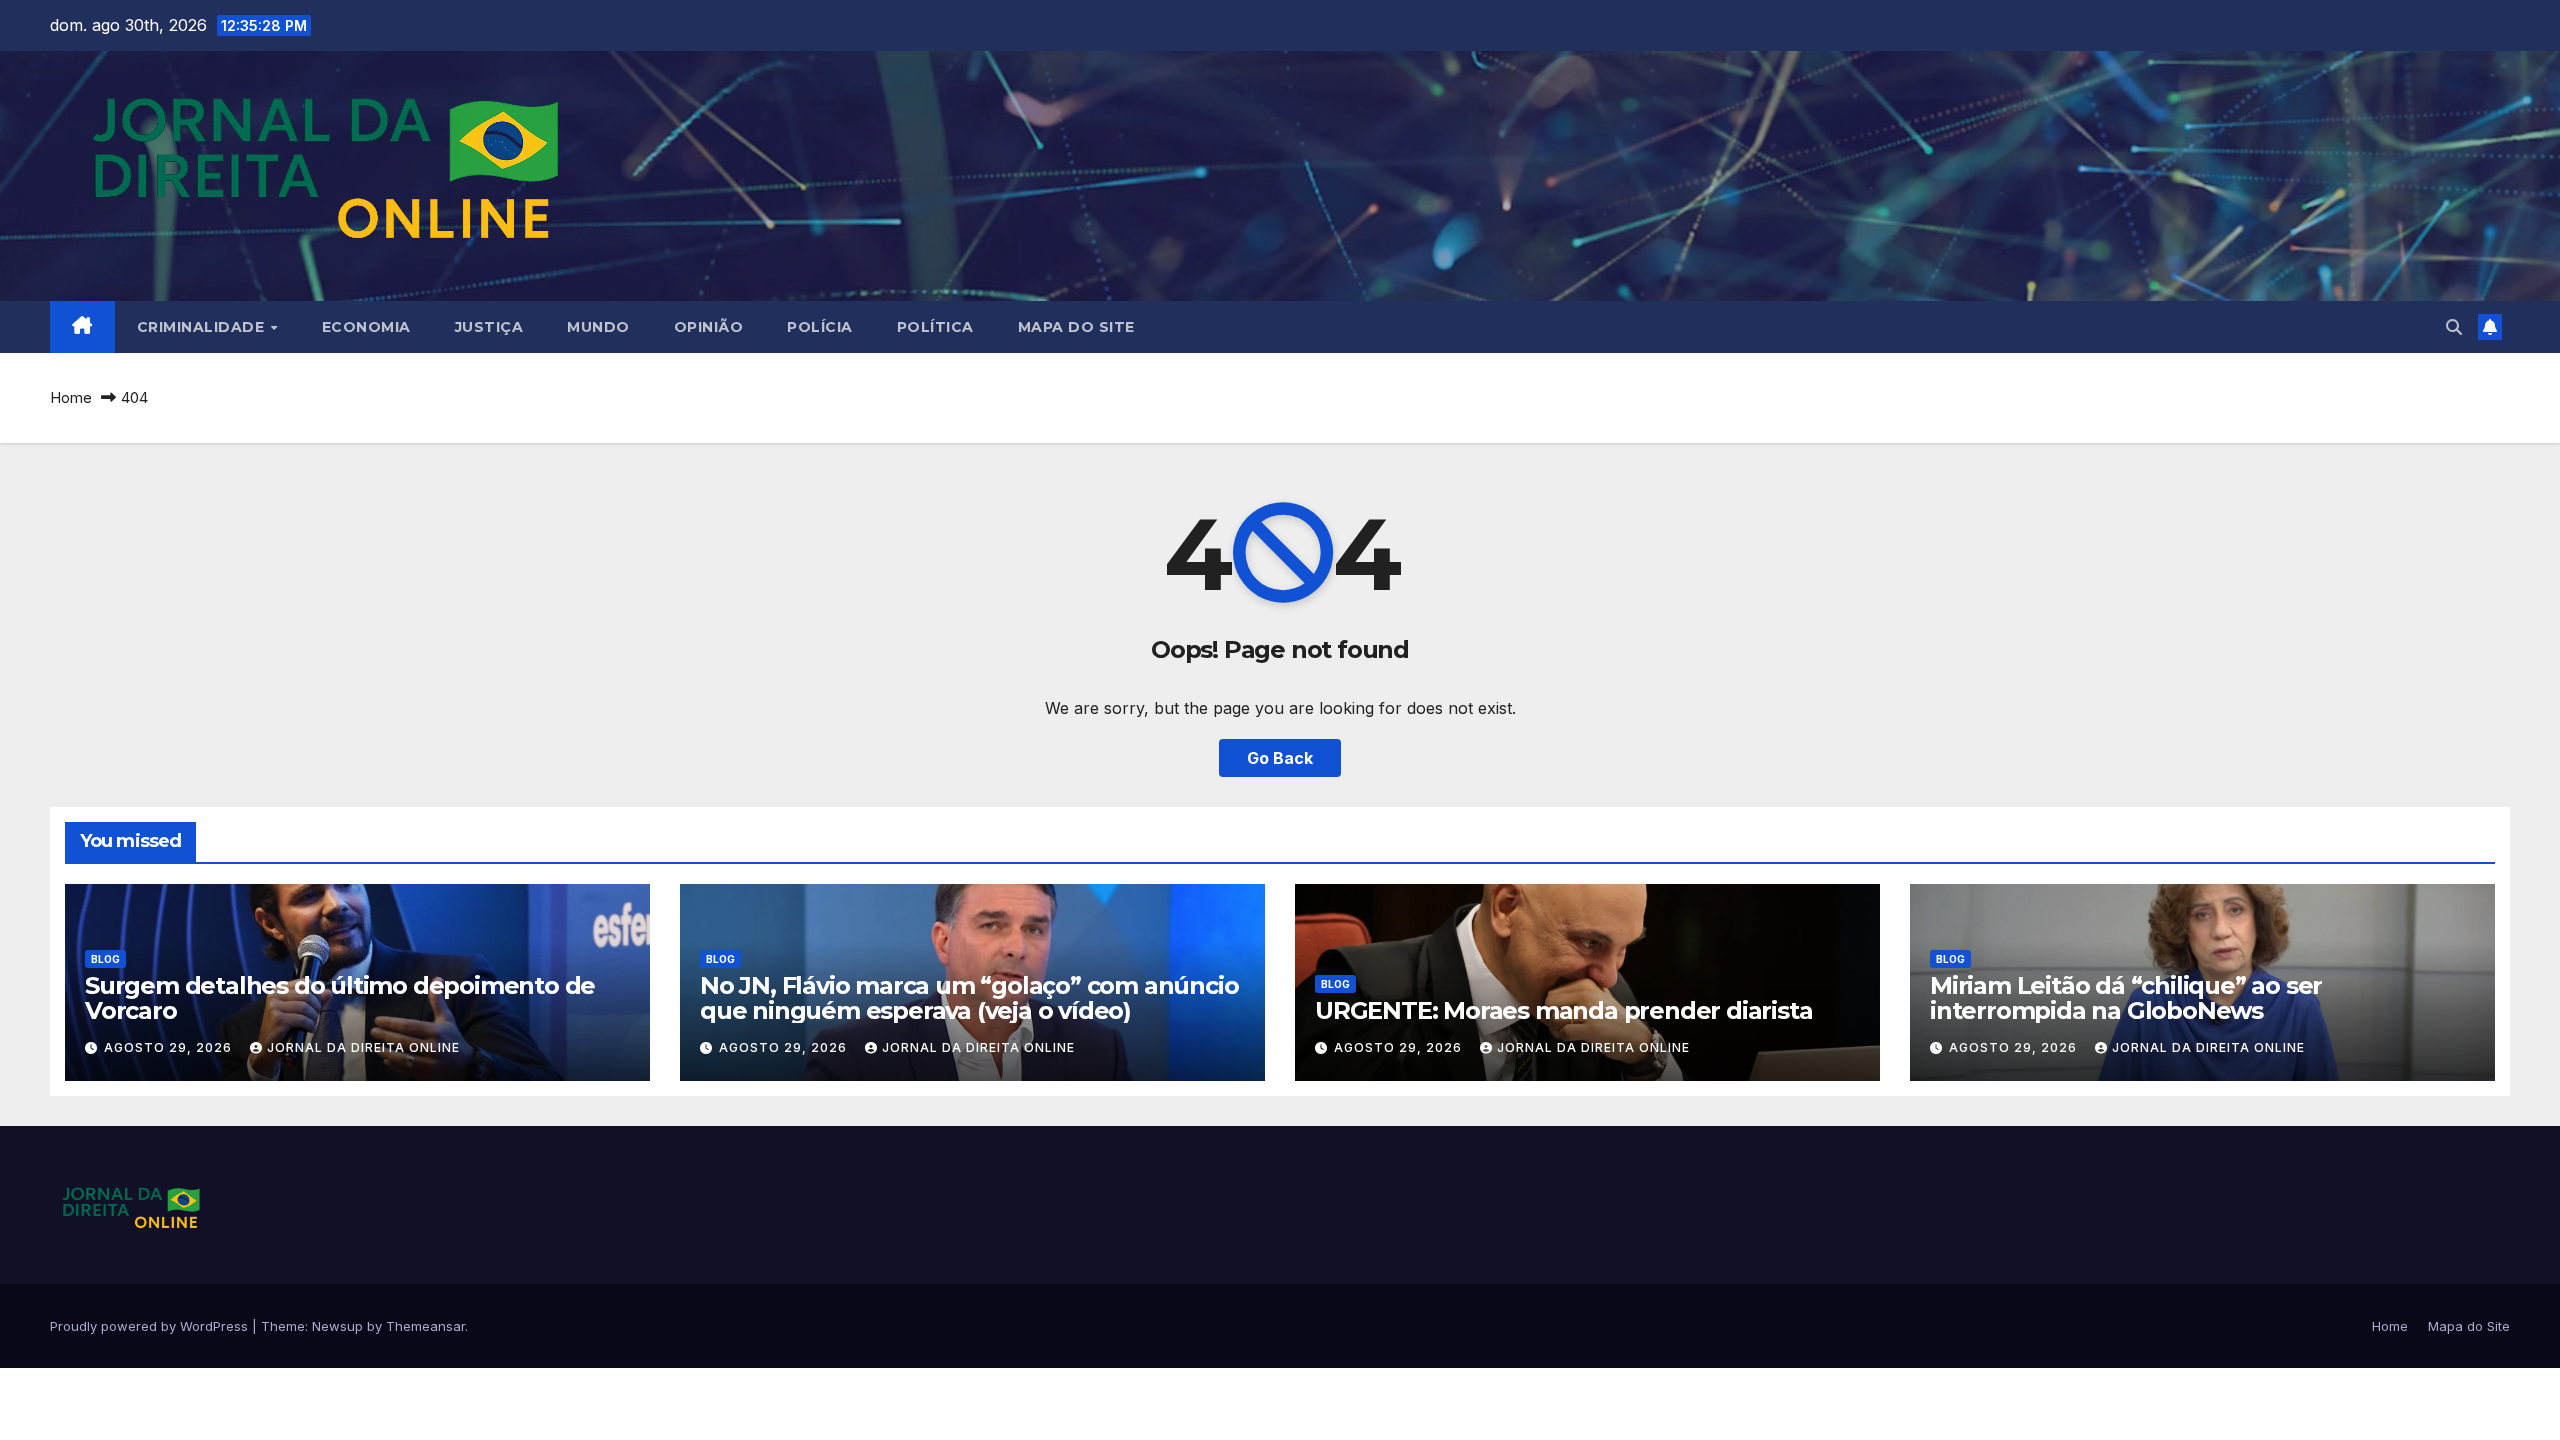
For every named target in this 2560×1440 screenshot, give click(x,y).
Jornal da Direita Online (363, 1047)
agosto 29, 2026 (170, 1047)
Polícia (820, 327)
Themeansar (425, 1326)
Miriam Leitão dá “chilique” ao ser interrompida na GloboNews (2126, 998)
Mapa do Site (1076, 327)
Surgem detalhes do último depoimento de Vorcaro (340, 998)
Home (71, 397)
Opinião (709, 327)
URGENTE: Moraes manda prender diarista (1563, 1010)
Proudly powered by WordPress (151, 1326)
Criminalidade (203, 327)
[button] (2454, 327)
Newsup (337, 1326)
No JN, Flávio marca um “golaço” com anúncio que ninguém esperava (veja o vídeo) (969, 998)
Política (935, 327)
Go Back (1280, 758)
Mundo (598, 327)
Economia (366, 327)
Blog (105, 959)
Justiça (489, 327)
